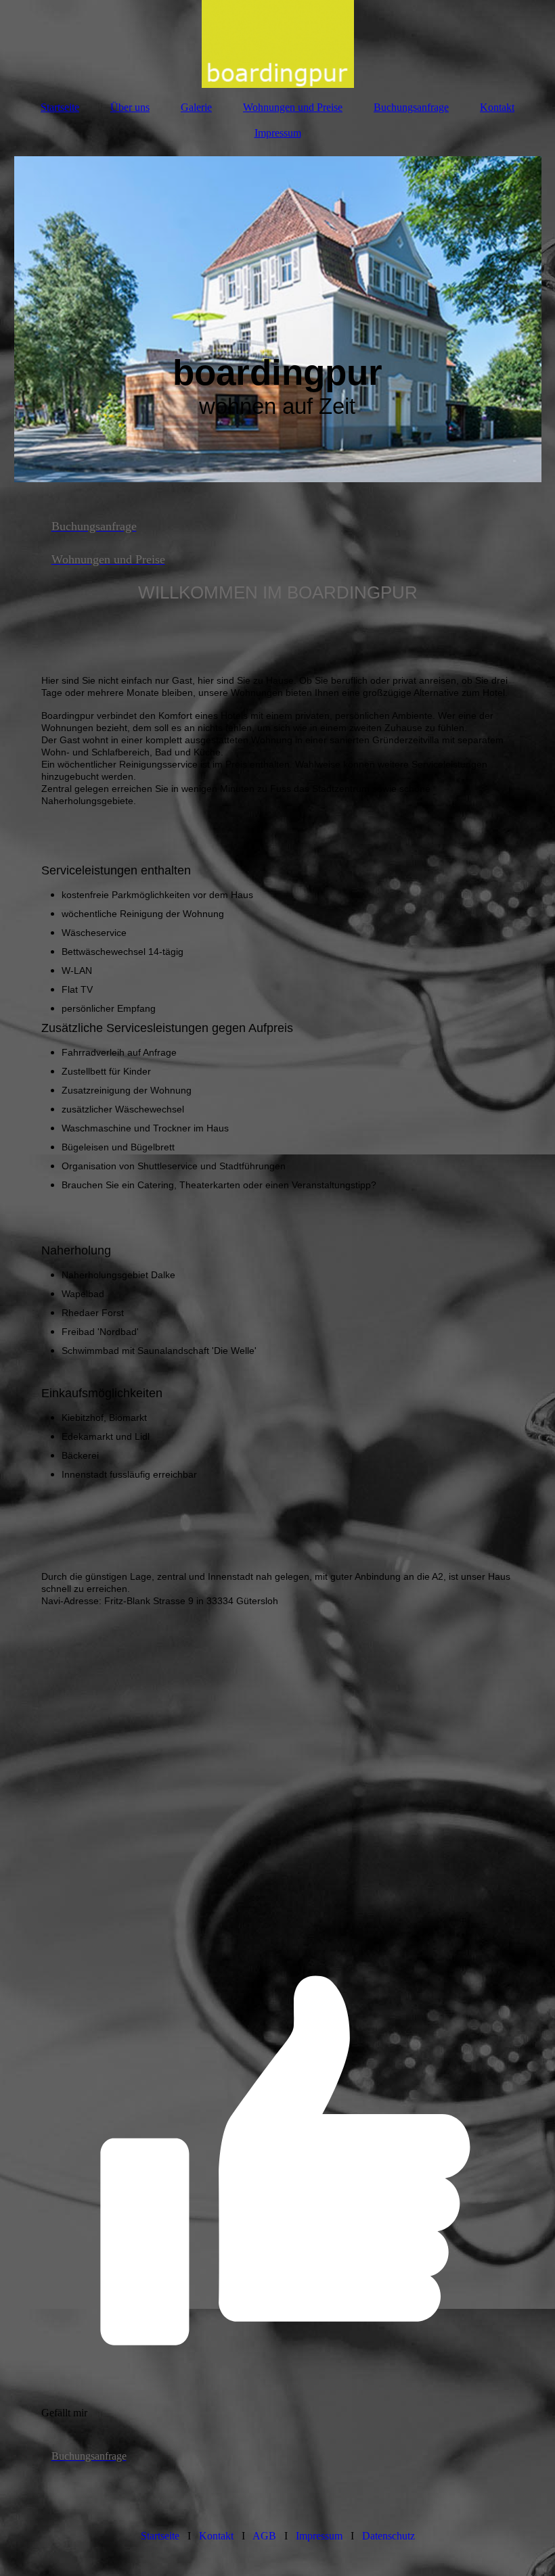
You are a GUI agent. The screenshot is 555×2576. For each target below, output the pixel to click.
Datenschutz (388, 2536)
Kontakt (497, 107)
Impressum (278, 133)
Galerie (196, 107)
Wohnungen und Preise (293, 107)
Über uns (130, 107)
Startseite (60, 107)
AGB (264, 2536)
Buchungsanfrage (411, 107)
